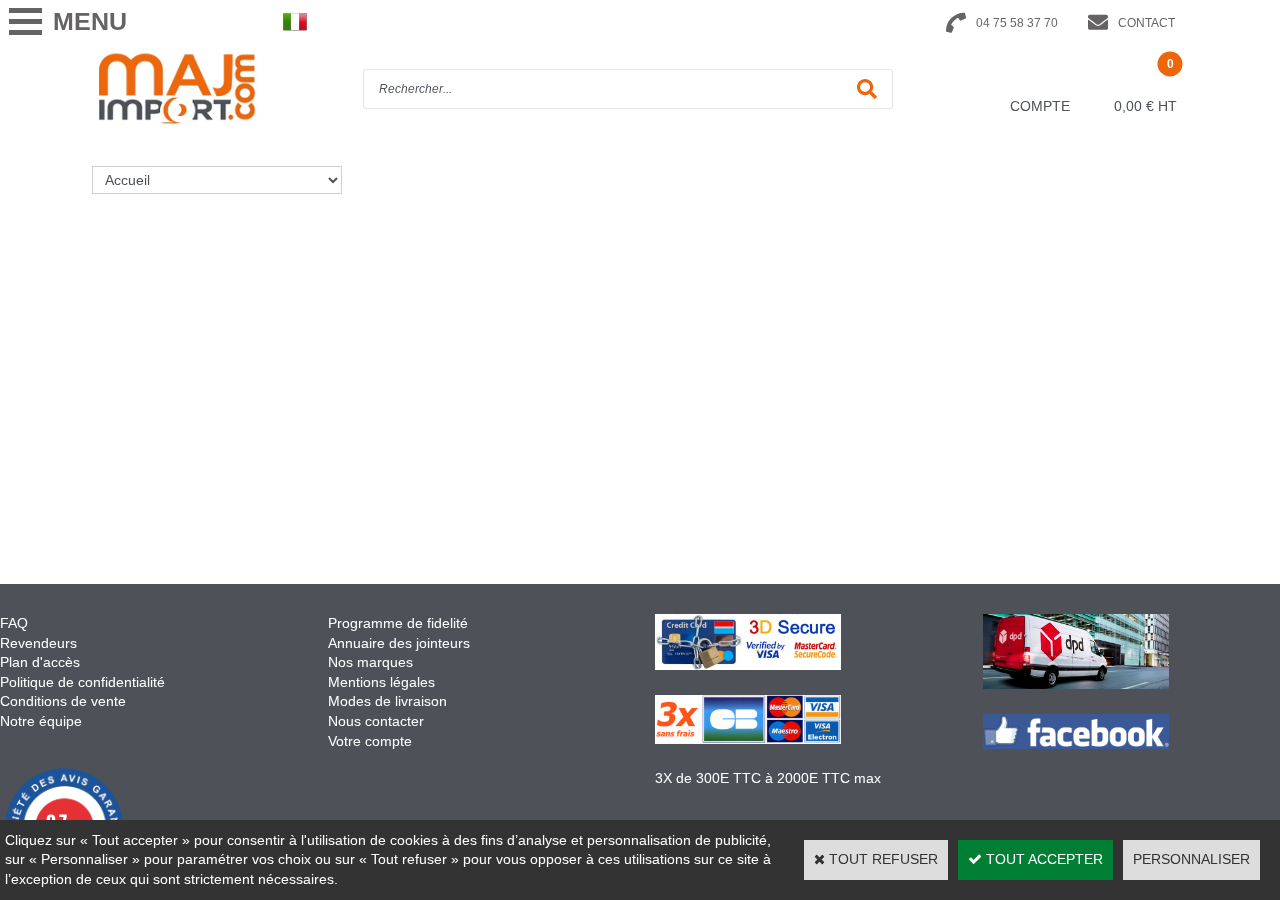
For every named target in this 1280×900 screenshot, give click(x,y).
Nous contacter (376, 721)
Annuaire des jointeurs (401, 643)
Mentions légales (381, 682)
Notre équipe (41, 721)
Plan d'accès (40, 662)
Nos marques (370, 662)
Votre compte (370, 741)
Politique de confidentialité (82, 682)
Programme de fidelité (398, 623)
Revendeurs (38, 643)
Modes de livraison (387, 701)
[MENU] (25, 21)
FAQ (14, 623)
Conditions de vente (63, 701)
